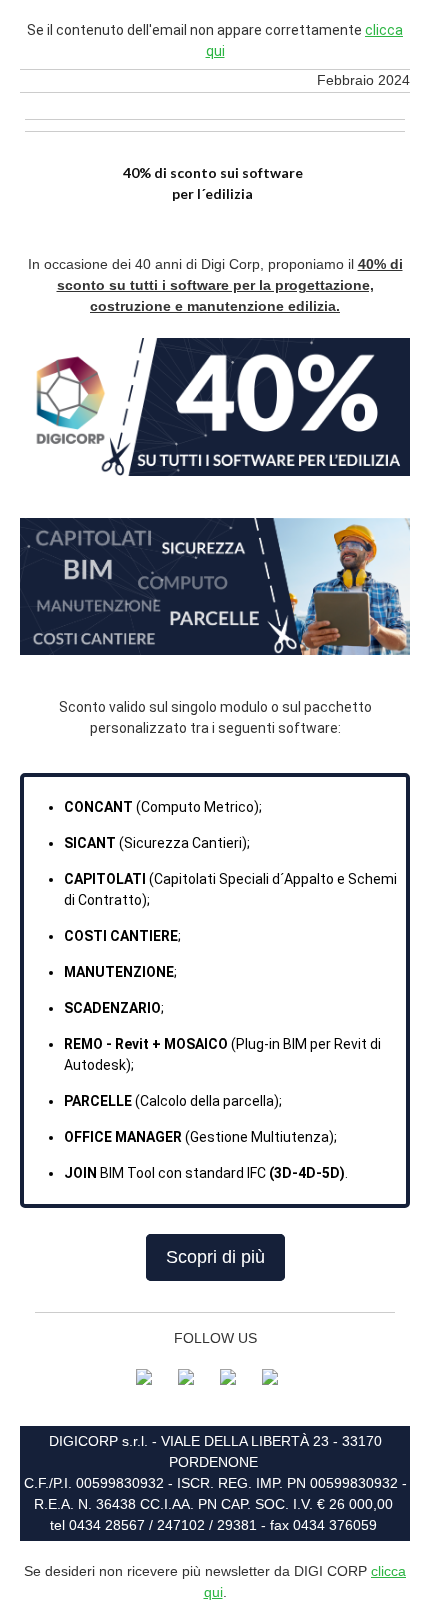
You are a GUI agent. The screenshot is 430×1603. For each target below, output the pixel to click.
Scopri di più (215, 1257)
